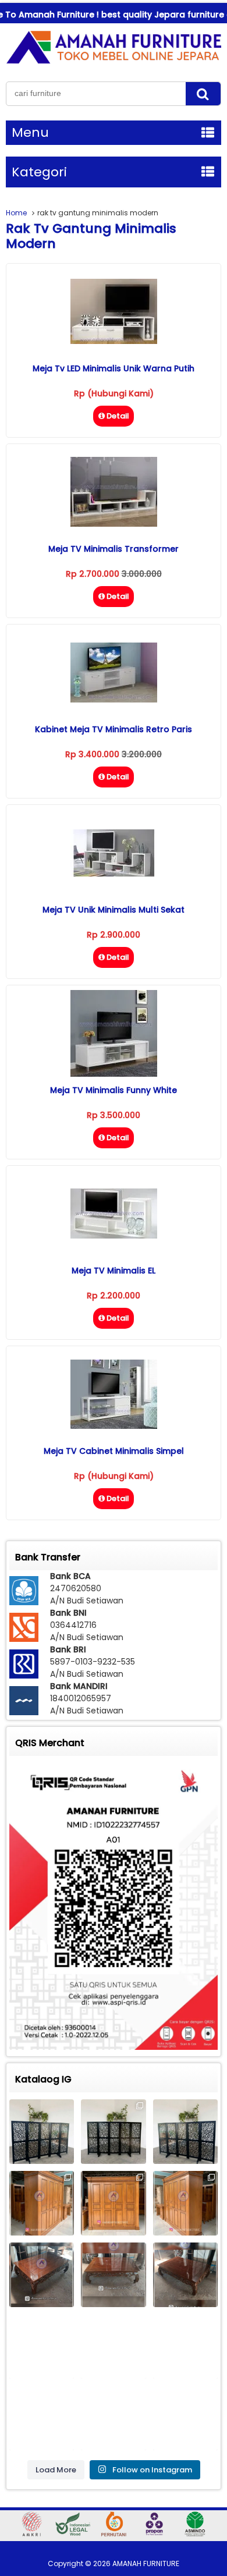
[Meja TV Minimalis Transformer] (114, 524)
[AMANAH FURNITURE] (114, 63)
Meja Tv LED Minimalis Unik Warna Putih (114, 368)
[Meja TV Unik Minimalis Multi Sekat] (114, 874)
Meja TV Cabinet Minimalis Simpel (114, 1451)
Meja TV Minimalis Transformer (114, 549)
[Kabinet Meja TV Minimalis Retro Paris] (114, 700)
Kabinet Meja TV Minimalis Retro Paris (114, 729)
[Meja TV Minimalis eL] (114, 1236)
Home (16, 213)
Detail (118, 416)
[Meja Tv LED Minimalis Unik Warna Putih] (114, 341)
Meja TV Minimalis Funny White (114, 1090)
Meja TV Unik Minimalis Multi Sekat (114, 910)
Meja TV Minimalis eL (114, 1271)
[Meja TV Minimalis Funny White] (114, 1074)
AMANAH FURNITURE (146, 2563)
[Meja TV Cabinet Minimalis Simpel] (114, 1426)
